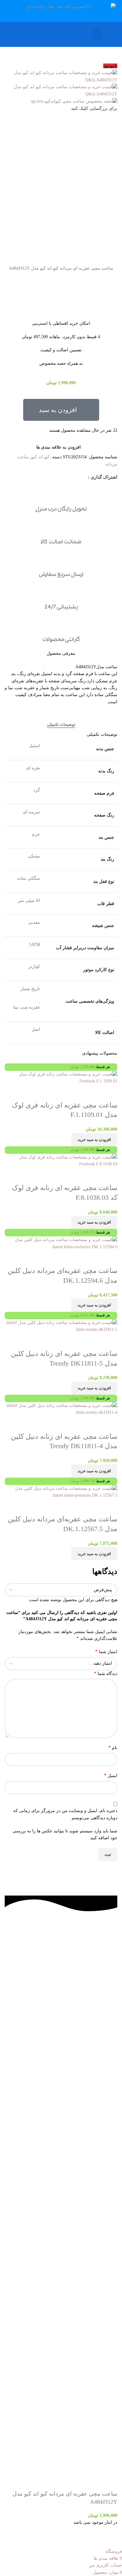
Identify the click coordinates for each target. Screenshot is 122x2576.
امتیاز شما (106, 1651)
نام (113, 1747)
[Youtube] (76, 2017)
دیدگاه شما (106, 1673)
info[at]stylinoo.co (58, 2172)
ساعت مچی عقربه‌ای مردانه (58, 1955)
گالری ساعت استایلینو (58, 1943)
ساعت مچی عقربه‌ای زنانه (58, 1968)
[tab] (61, 725)
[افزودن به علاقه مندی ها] (76, 1507)
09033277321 (58, 2184)
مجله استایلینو (58, 1979)
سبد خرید (58, 1992)
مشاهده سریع (93, 1507)
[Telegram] (109, 2017)
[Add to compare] (109, 1507)
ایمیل (111, 1775)
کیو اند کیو (41, 457)
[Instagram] (93, 2017)
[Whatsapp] (59, 2017)
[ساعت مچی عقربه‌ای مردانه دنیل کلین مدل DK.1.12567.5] (61, 1492)
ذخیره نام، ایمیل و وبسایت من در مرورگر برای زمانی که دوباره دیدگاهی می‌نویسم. (65, 1814)
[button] (97, 34)
